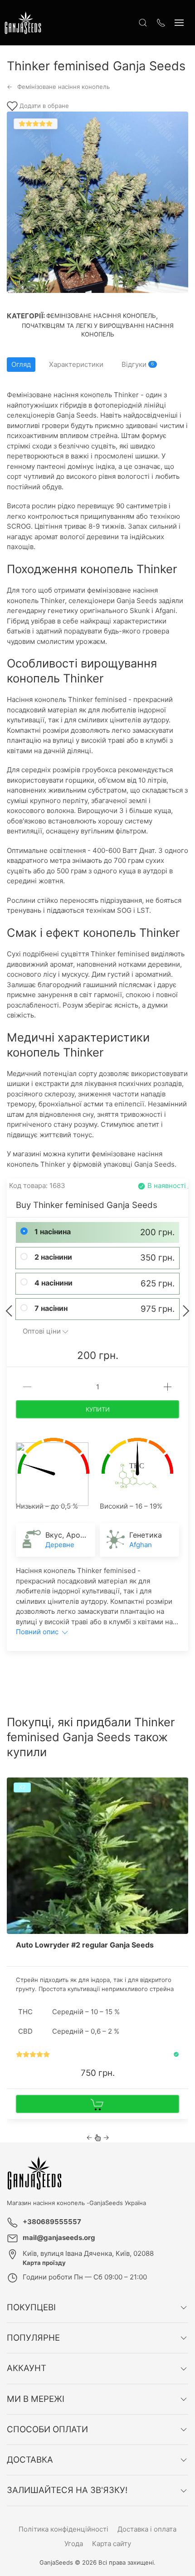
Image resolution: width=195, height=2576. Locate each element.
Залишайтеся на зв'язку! (67, 2490)
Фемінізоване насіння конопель (101, 316)
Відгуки (138, 364)
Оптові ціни (42, 1331)
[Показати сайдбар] (179, 23)
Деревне (60, 1545)
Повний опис (38, 1632)
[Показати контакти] (161, 23)
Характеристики (76, 364)
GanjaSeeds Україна (118, 2203)
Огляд (21, 364)
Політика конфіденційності (63, 2529)
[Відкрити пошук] (143, 23)
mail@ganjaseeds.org (59, 2238)
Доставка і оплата (147, 2529)
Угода (74, 2544)
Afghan (141, 1545)
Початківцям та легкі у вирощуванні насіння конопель (98, 330)
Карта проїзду (44, 2263)
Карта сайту (112, 2544)
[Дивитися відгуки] (33, 2054)
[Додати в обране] (180, 1787)
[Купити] (97, 2104)
